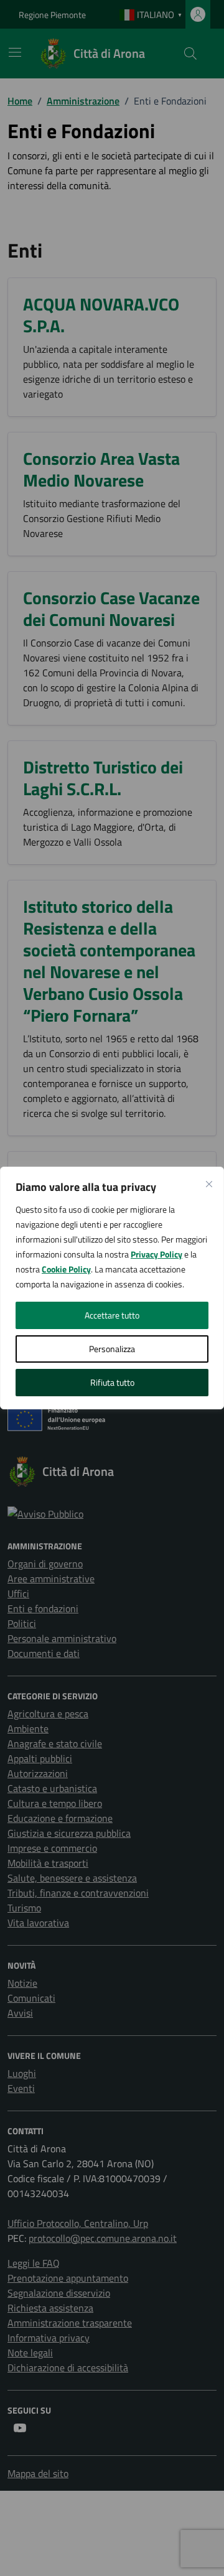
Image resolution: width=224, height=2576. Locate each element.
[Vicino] (209, 1184)
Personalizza (112, 1349)
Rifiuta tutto (112, 1382)
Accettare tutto (112, 1315)
